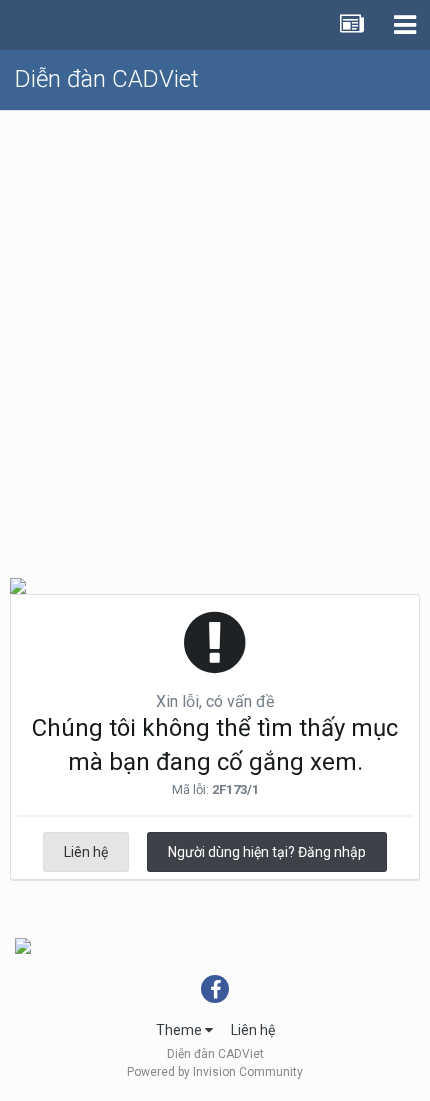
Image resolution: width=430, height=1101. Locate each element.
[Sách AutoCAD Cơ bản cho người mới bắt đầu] (23, 945)
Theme (180, 1030)
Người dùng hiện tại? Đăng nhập (267, 852)
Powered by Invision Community (215, 1072)
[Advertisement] (215, 336)
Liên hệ (86, 852)
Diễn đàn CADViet (107, 79)
